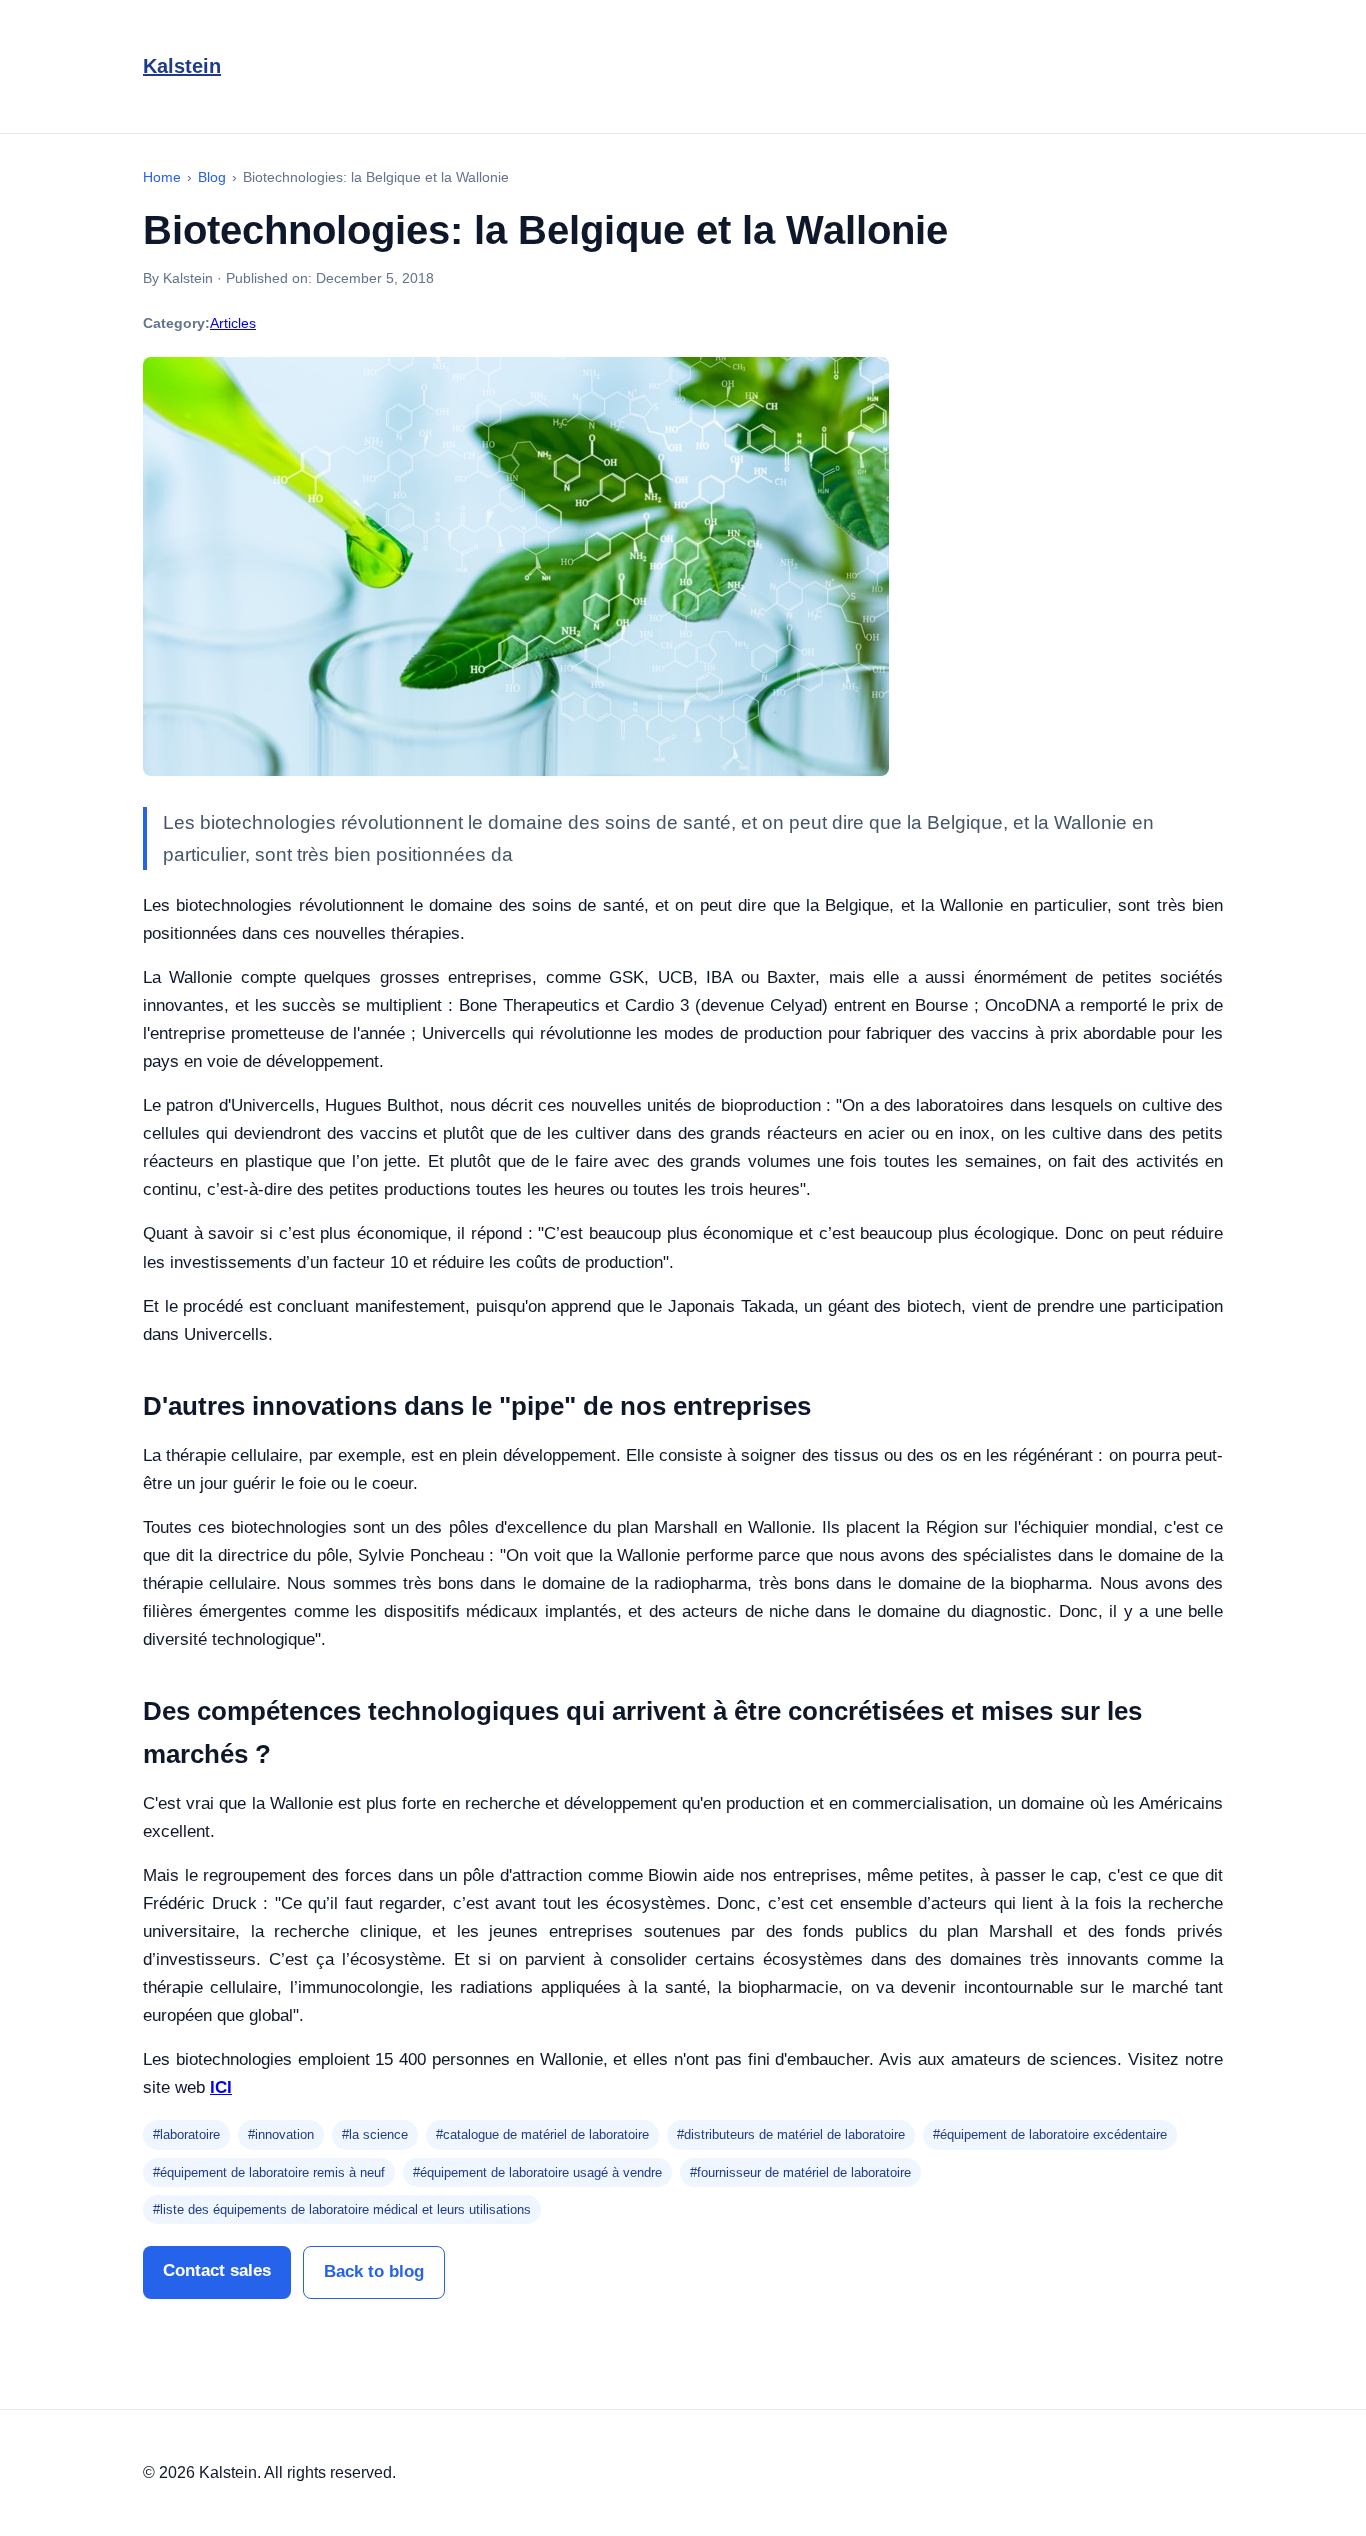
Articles (233, 323)
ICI (221, 2087)
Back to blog (374, 2271)
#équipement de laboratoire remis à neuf (269, 2172)
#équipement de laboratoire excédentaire (1050, 2134)
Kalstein (182, 66)
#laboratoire (186, 2134)
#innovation (281, 2134)
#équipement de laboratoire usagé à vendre (537, 2172)
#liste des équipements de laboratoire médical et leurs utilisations (342, 2209)
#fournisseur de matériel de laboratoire (800, 2172)
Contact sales (217, 2270)
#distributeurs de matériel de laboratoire (791, 2134)
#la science (375, 2134)
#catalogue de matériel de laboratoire (542, 2134)
